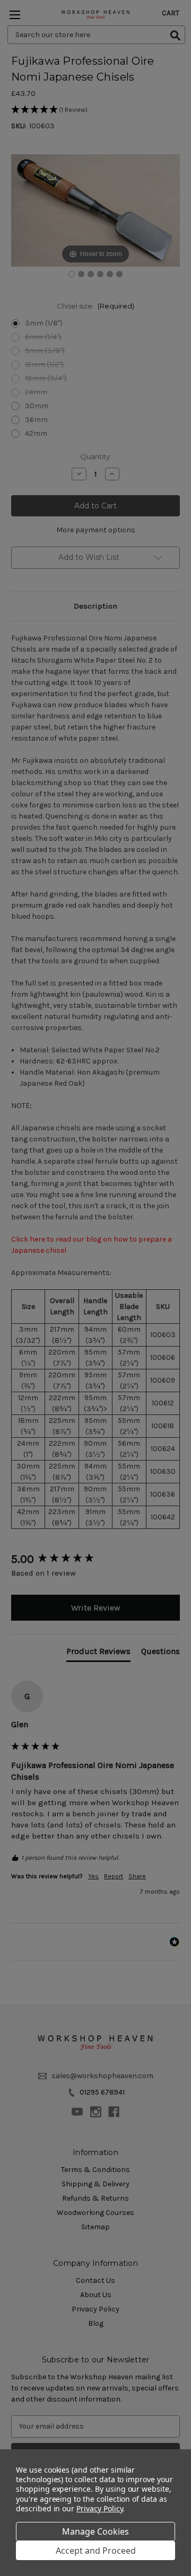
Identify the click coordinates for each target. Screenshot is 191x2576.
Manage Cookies (95, 2531)
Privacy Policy (99, 2508)
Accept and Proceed (96, 2551)
